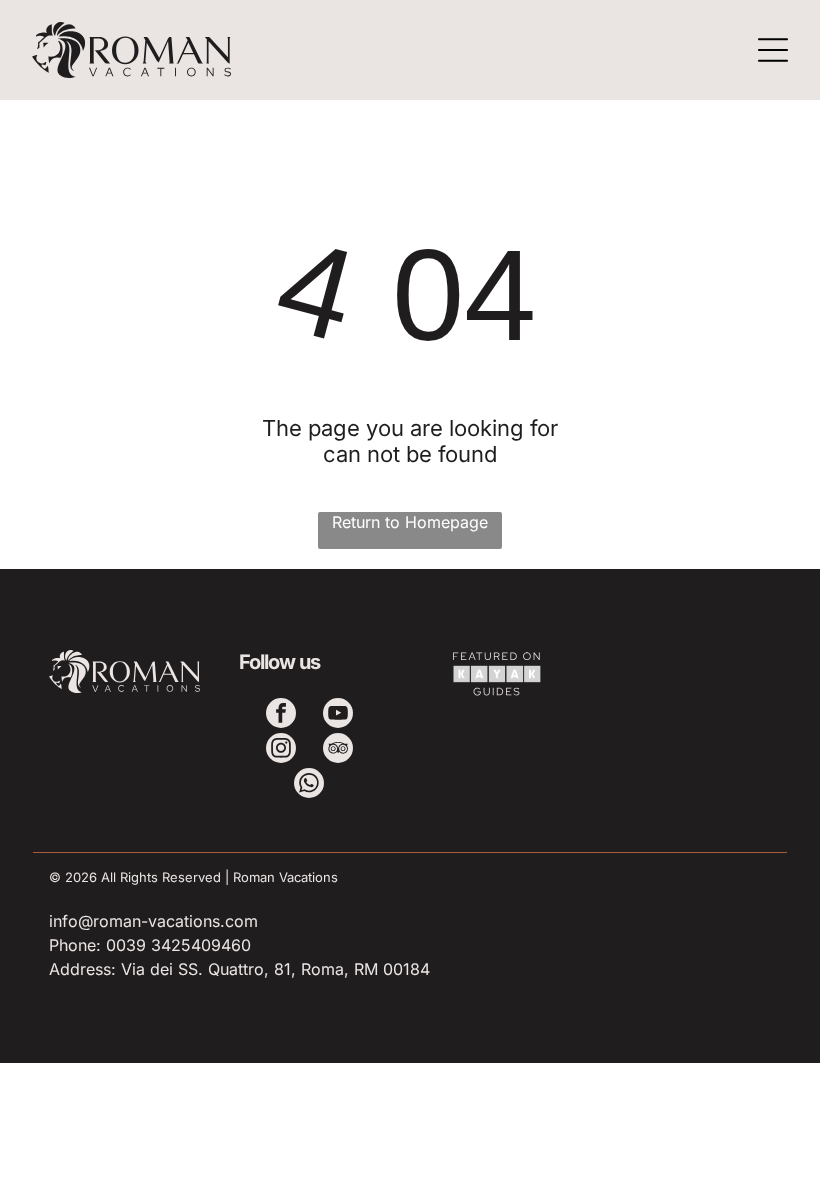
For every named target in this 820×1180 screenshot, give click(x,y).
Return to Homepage (410, 522)
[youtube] (338, 715)
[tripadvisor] (338, 750)
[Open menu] (773, 50)
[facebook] (281, 715)
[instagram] (281, 750)
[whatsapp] (309, 785)
